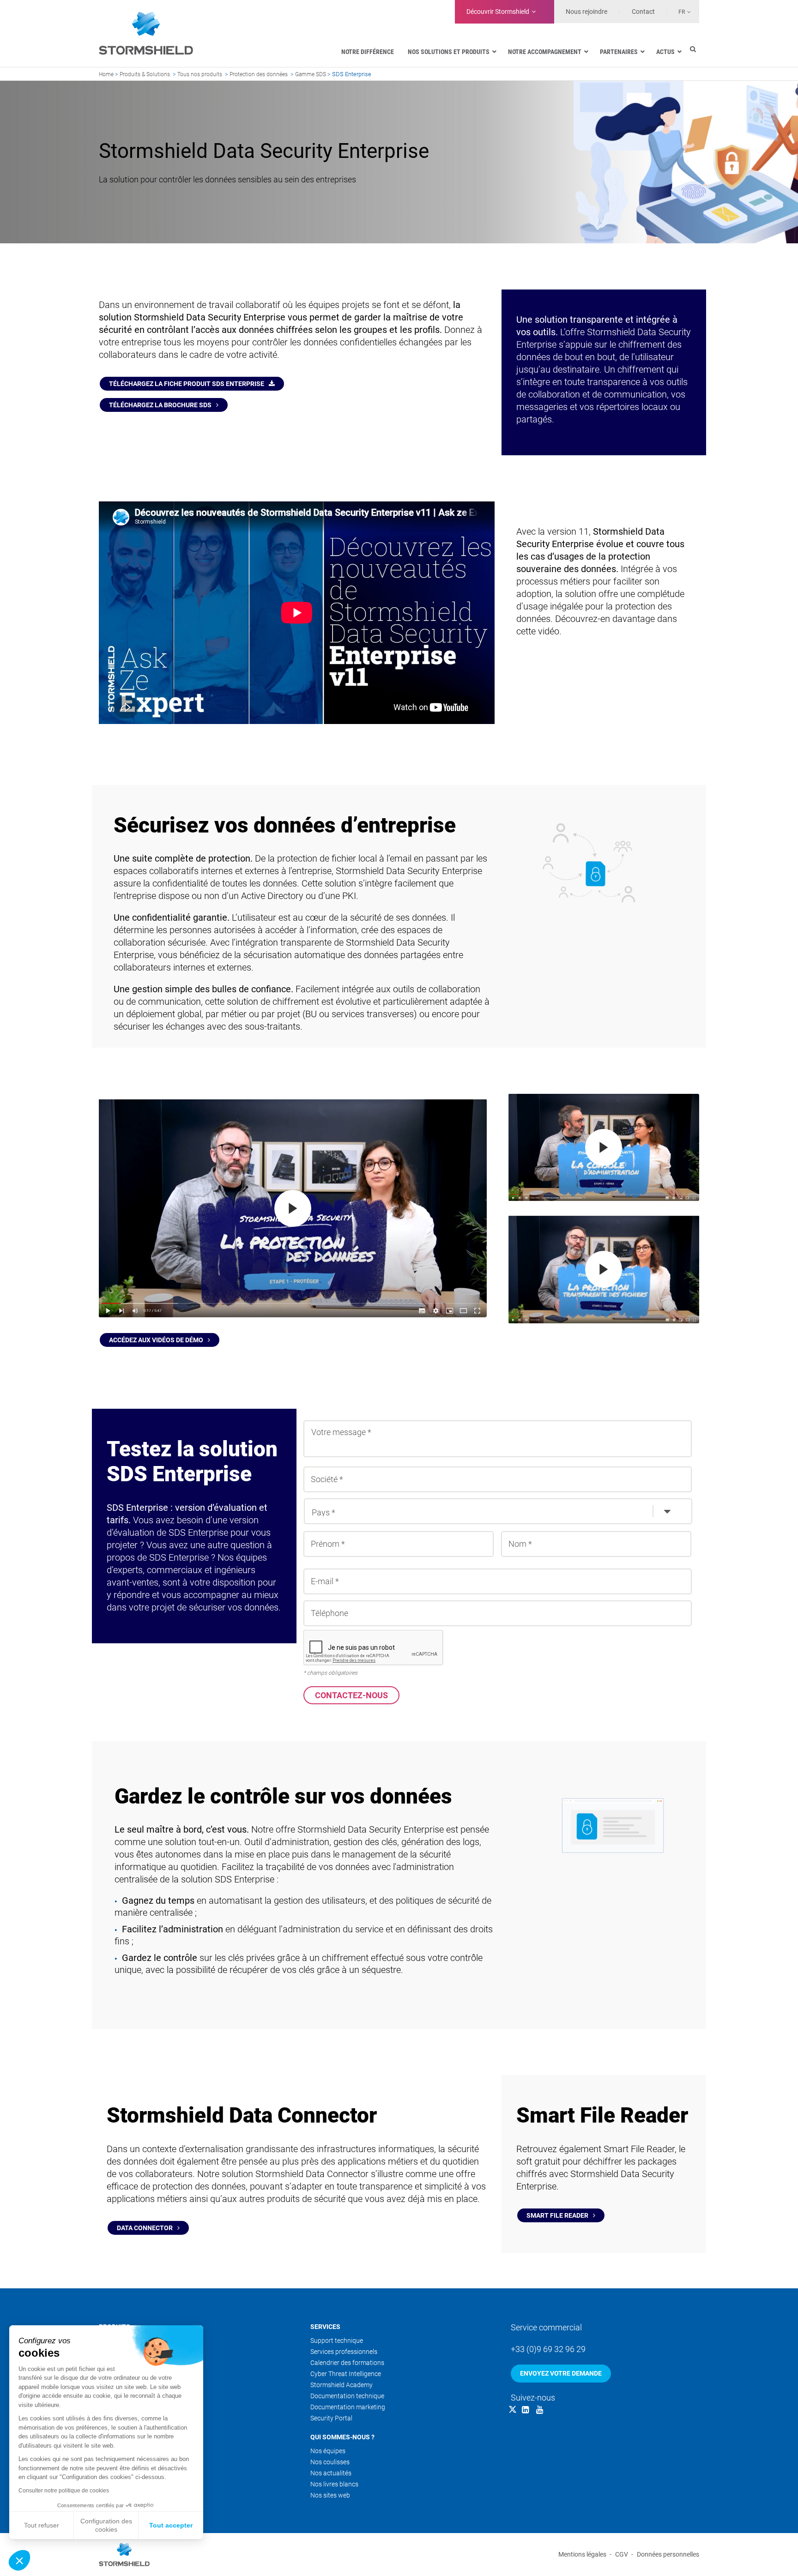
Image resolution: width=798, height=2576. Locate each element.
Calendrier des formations (347, 2363)
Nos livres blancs (334, 2484)
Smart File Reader (557, 2215)
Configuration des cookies (106, 2525)
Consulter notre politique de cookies (64, 2491)
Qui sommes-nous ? (342, 2437)
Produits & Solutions (145, 74)
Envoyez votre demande (561, 2373)
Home (106, 74)
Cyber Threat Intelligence (346, 2374)
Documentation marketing (348, 2407)
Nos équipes (328, 2451)
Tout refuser (42, 2525)
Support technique (337, 2341)
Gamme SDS (311, 74)
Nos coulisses (330, 2462)
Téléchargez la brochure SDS (160, 405)
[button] (19, 2560)
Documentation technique (347, 2396)
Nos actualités (331, 2473)
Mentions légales (582, 2554)
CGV (622, 2554)
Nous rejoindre (586, 12)
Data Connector (145, 2228)
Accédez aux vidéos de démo (156, 1340)
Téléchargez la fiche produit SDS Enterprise (187, 384)
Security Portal (331, 2418)
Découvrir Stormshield (498, 12)
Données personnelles (668, 2554)
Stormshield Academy (342, 2385)
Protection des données (259, 74)
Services (325, 2327)
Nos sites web (330, 2495)
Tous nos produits (200, 74)
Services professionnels (344, 2352)
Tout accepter (171, 2525)
